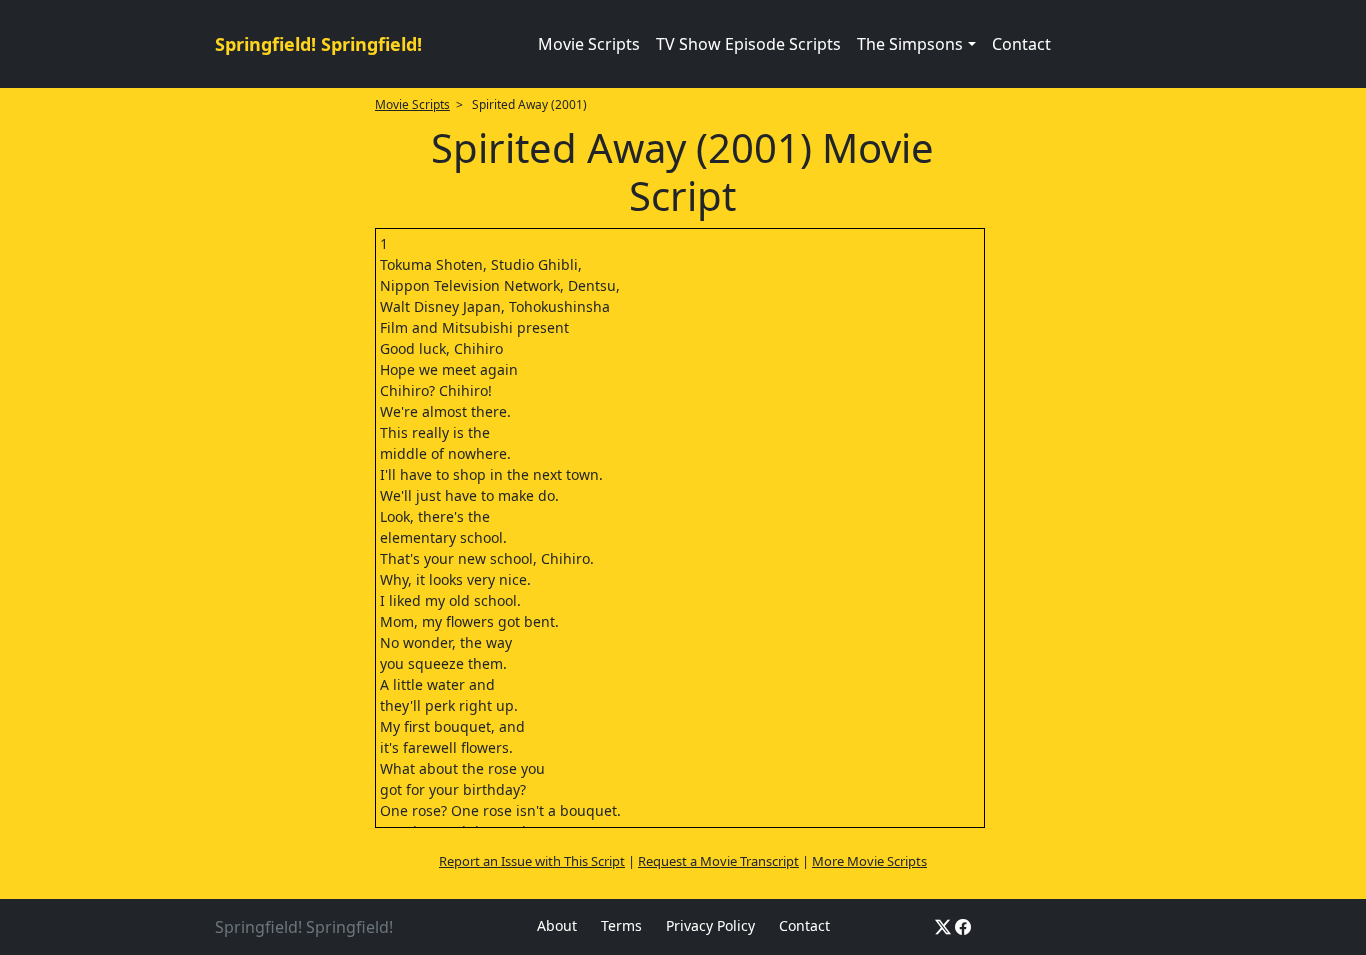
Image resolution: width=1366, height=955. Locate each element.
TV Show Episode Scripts (748, 44)
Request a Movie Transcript (718, 861)
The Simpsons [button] (910, 44)
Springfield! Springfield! (318, 44)
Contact (1021, 44)
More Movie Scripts (869, 861)
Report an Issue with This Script (532, 861)
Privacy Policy (710, 925)
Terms (621, 925)
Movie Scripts (589, 44)
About (557, 925)
